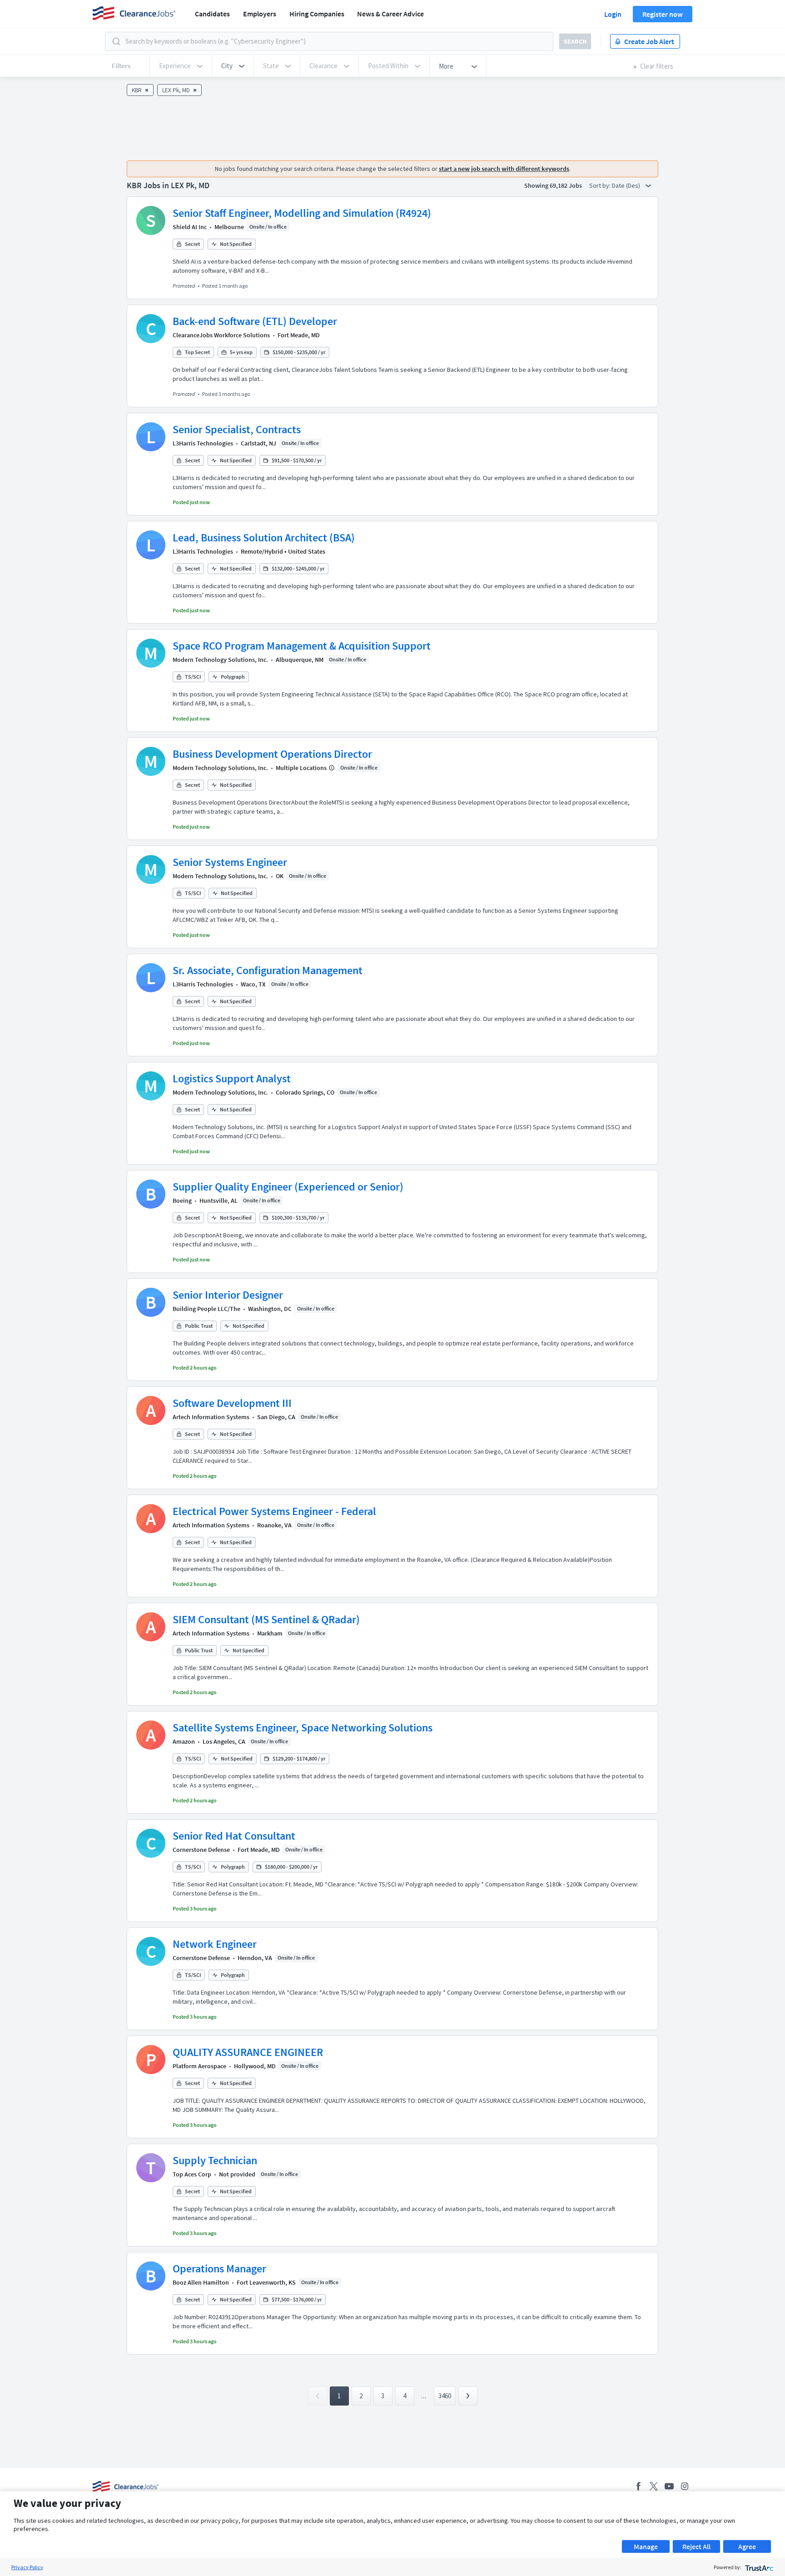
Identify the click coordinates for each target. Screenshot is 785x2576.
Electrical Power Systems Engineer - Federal (274, 1511)
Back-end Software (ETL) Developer (255, 321)
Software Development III (232, 1403)
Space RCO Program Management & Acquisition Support (302, 646)
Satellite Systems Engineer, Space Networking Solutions (303, 1728)
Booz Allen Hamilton (201, 2282)
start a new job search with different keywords (504, 169)
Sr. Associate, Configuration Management (268, 970)
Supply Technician (215, 2160)
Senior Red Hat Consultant (234, 1836)
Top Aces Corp (192, 2174)
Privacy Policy (27, 2567)
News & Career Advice (390, 14)
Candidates (212, 14)
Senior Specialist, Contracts (237, 429)
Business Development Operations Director (272, 754)
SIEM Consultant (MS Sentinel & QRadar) (266, 1619)
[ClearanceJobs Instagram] (685, 2486)
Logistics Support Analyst (232, 1078)
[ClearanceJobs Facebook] (638, 2486)
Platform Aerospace (199, 2066)
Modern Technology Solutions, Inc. (220, 660)
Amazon (184, 1741)
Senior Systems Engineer (230, 862)
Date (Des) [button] (627, 185)
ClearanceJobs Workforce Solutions (221, 335)
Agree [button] (747, 2546)
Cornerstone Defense (201, 1850)
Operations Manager (219, 2268)
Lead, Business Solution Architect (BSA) (264, 538)
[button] (233, 66)
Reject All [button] (696, 2546)
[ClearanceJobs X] (654, 2486)
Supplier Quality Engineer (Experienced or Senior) (288, 1187)
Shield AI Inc (190, 227)
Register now (663, 14)
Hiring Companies (317, 14)
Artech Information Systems (211, 1417)
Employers (260, 14)
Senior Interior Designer (228, 1295)
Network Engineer (215, 1944)
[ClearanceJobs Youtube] (669, 2486)
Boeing (182, 1200)
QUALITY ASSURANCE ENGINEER (248, 2052)
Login (613, 14)
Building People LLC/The (206, 1309)
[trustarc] (758, 2567)
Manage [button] (646, 2546)
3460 (445, 2396)
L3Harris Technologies (203, 443)
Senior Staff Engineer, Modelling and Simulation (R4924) (302, 213)
